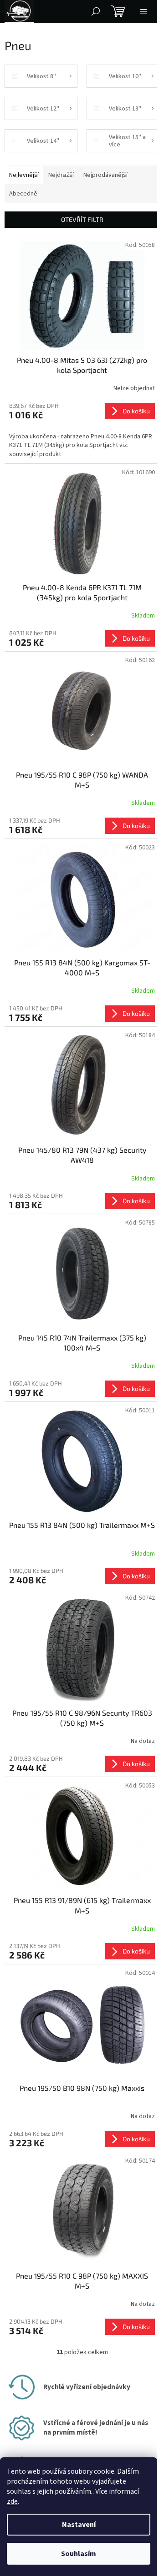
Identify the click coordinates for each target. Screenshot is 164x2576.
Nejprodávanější (105, 175)
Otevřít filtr (82, 219)
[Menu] (143, 11)
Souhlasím (79, 2554)
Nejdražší (61, 175)
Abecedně (23, 194)
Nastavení (79, 2525)
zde (12, 2501)
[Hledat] (96, 11)
